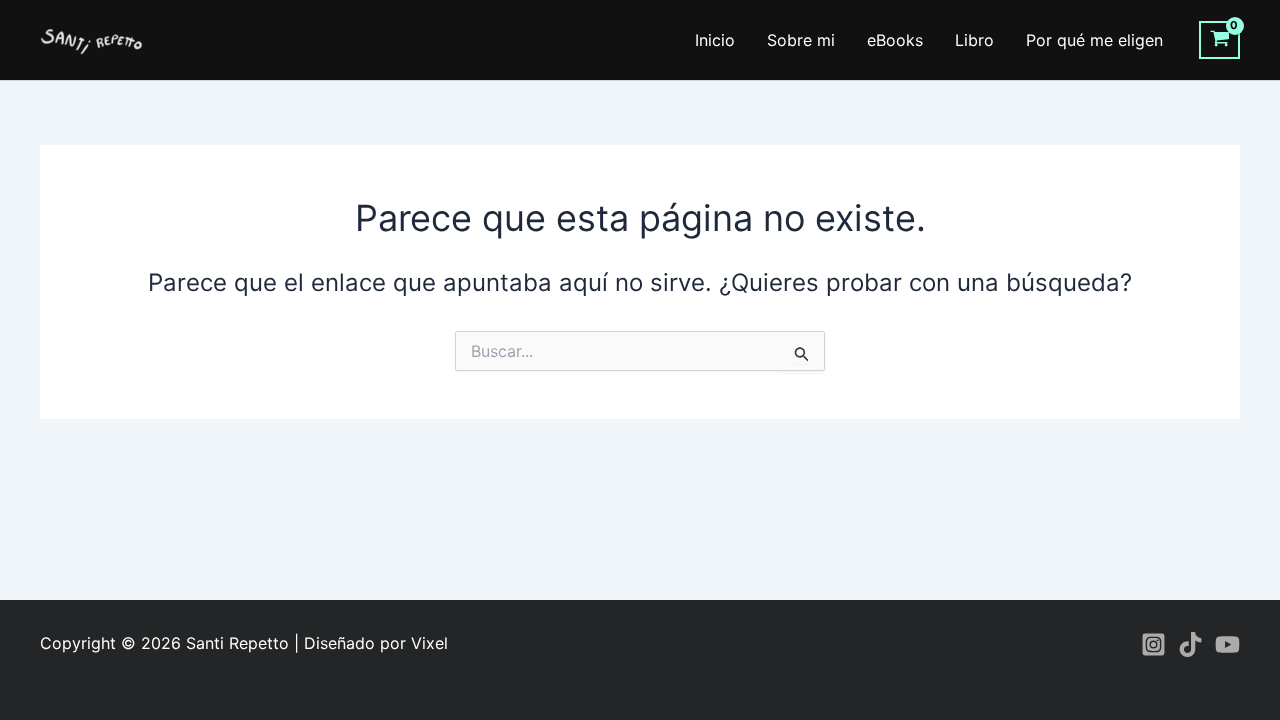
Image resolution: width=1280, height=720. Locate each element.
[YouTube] (1227, 644)
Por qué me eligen (1094, 40)
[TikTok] (1190, 644)
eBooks (895, 40)
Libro (974, 40)
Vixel (429, 643)
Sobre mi (801, 40)
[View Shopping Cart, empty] (1219, 40)
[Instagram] (1153, 644)
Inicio (715, 40)
